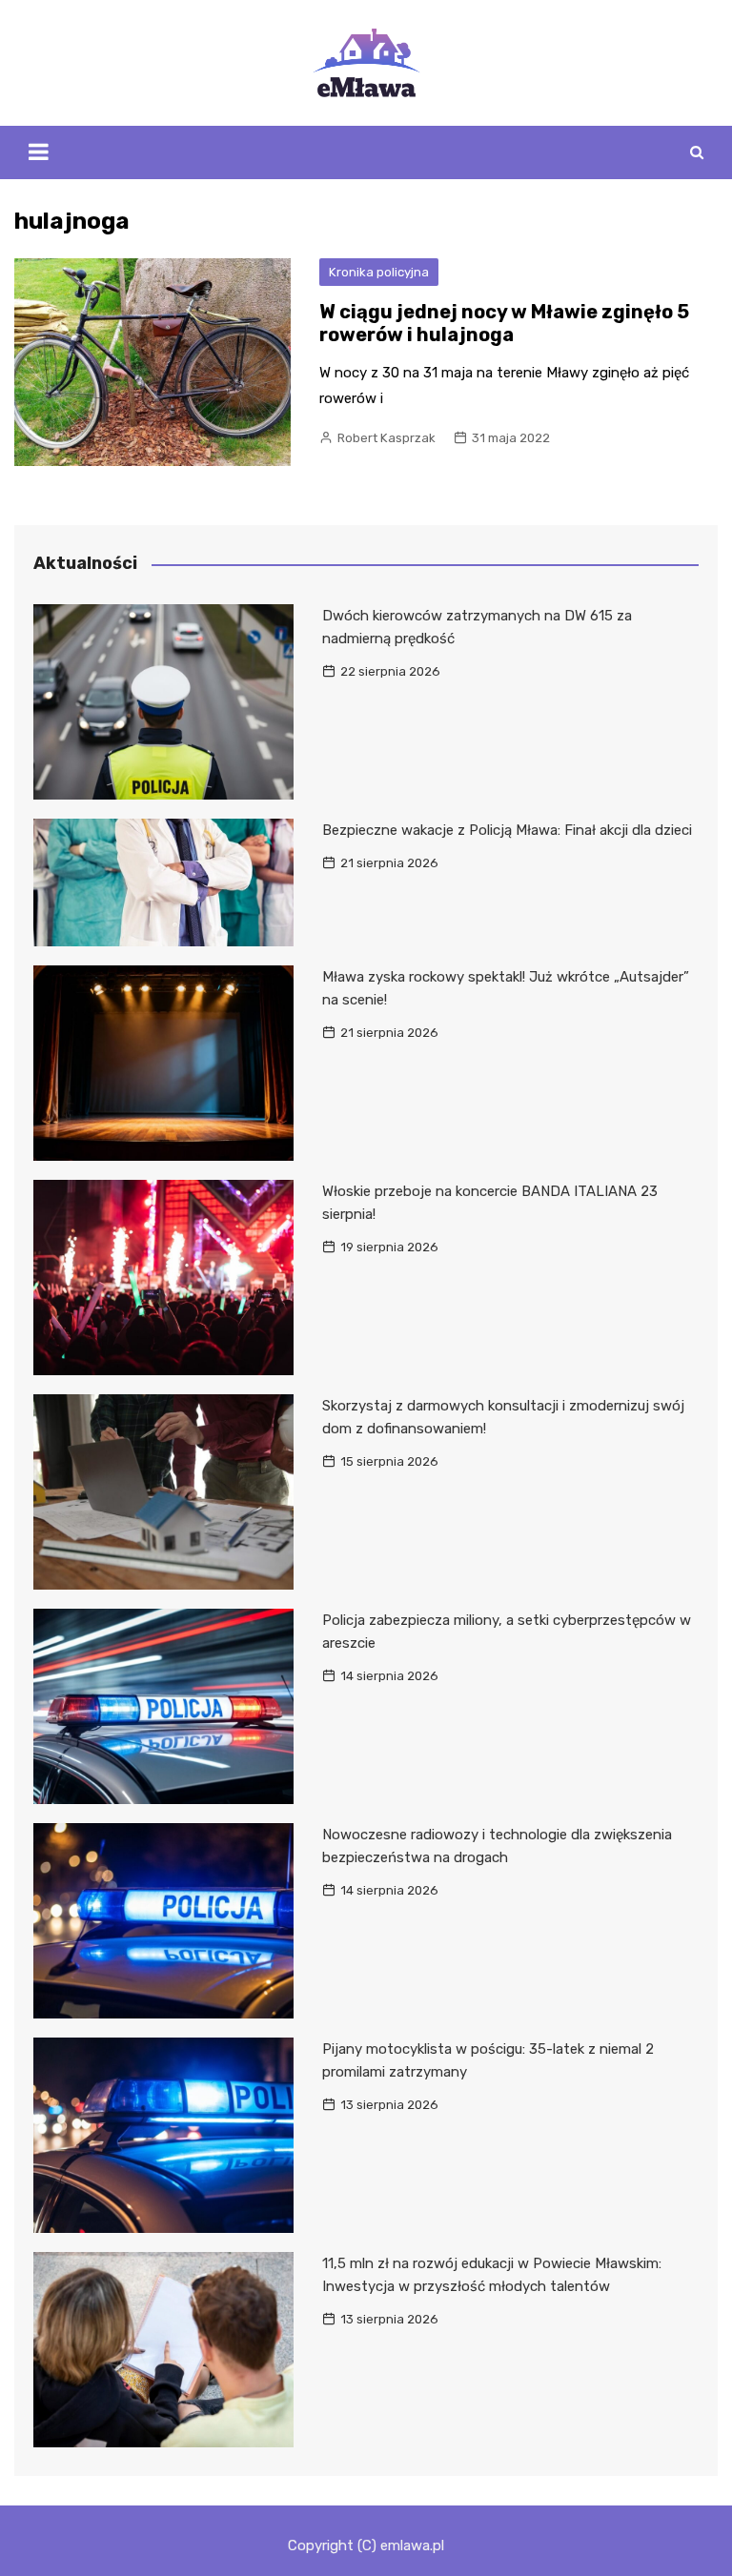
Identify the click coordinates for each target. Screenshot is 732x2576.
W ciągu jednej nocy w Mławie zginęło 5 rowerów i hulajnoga (504, 323)
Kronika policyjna (379, 272)
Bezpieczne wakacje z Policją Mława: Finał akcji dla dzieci (507, 830)
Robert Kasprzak (386, 438)
